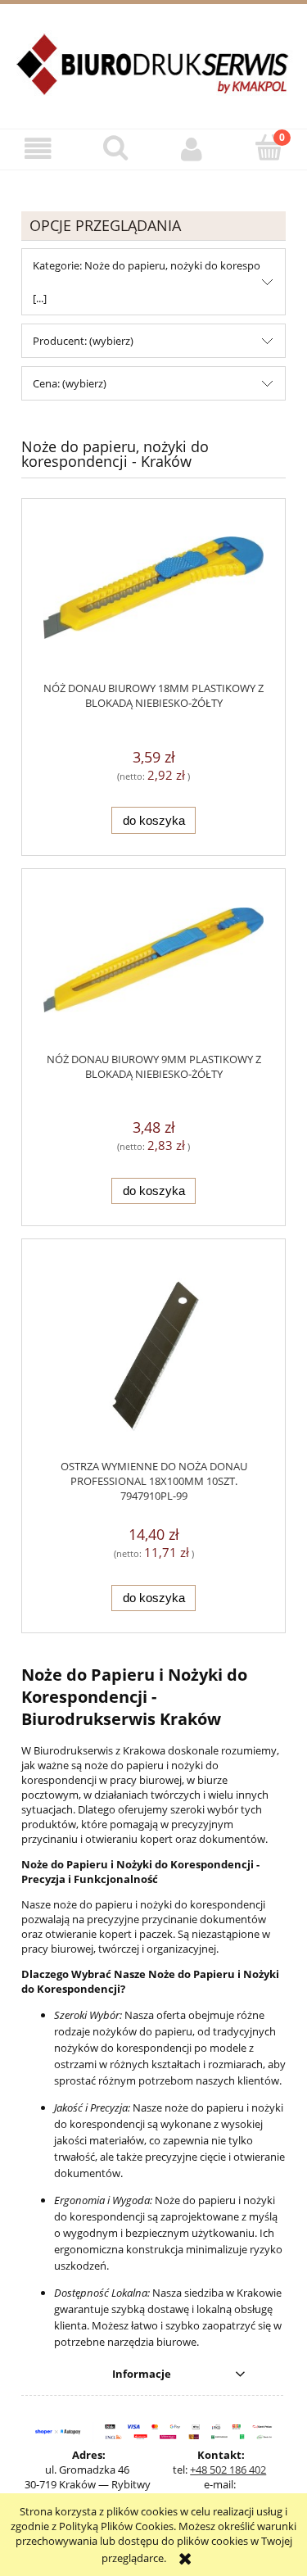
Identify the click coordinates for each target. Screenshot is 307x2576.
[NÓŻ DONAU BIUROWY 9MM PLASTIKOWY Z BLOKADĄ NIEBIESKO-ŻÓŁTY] (153, 969)
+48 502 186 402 (228, 2470)
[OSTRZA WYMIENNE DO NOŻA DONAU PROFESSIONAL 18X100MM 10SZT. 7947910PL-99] (153, 1358)
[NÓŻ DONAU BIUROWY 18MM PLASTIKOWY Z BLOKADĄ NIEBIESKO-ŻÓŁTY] (153, 598)
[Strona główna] (153, 74)
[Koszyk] (269, 147)
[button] (38, 149)
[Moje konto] (192, 149)
